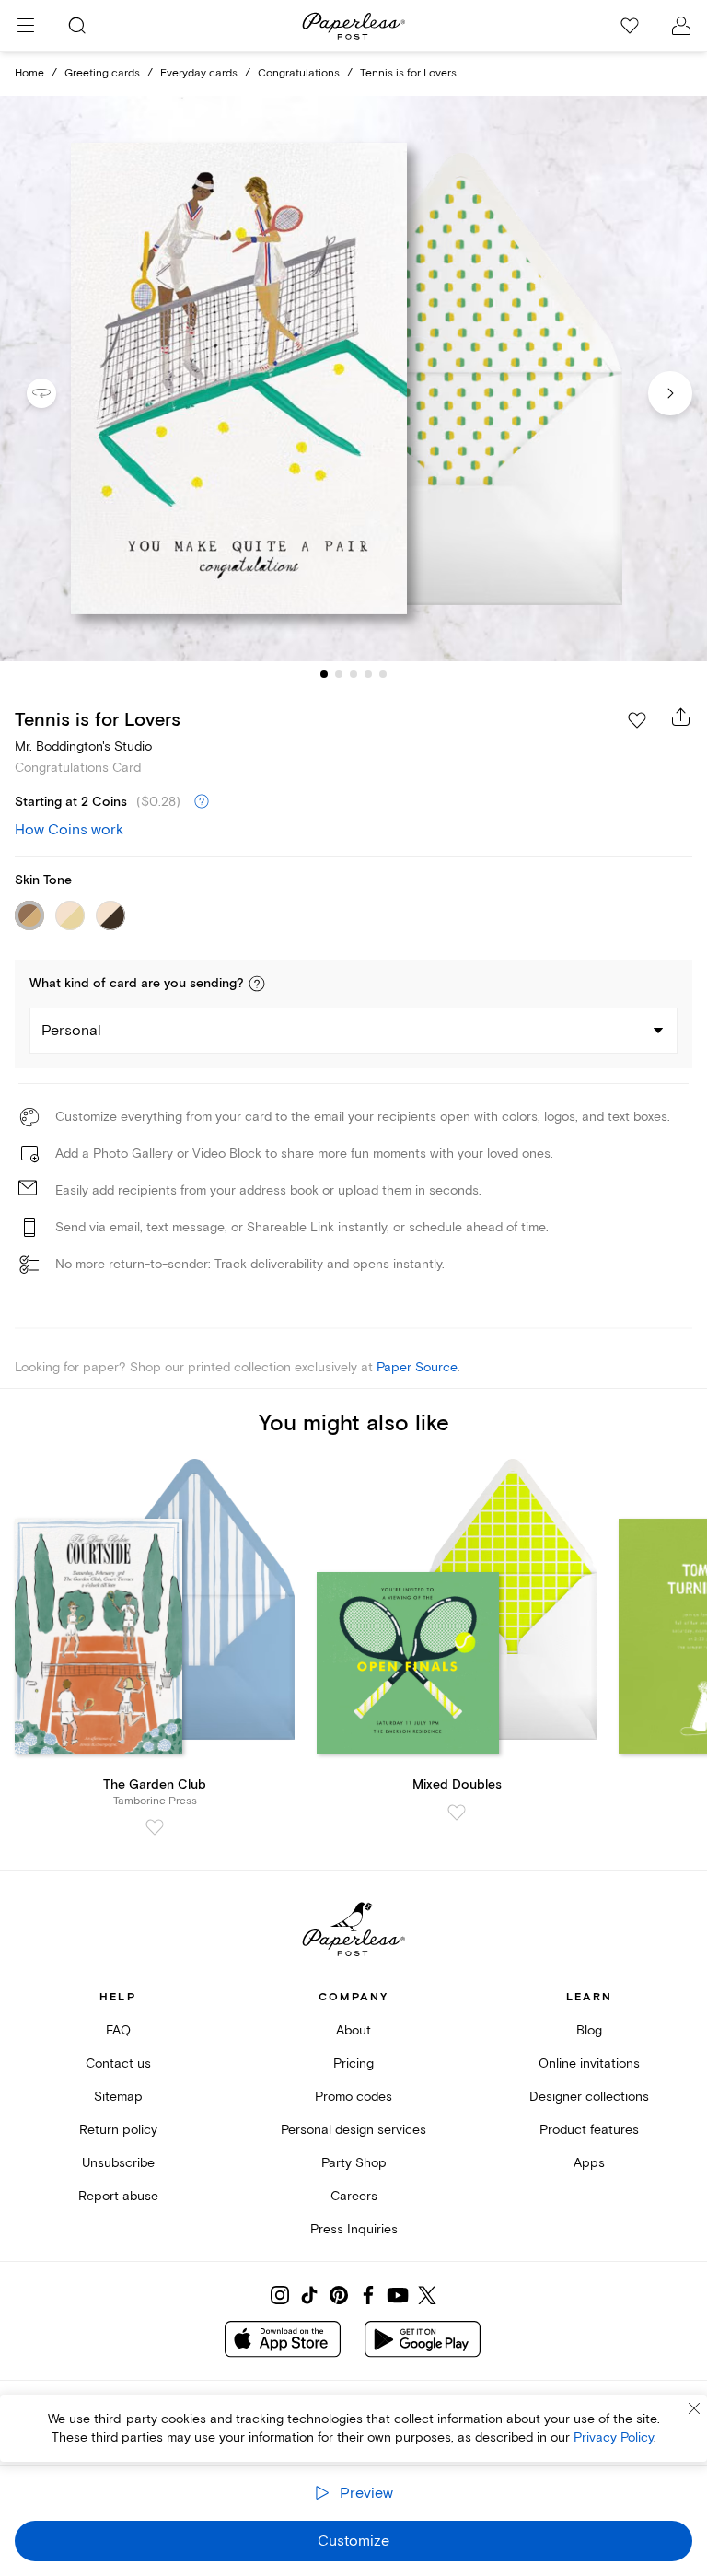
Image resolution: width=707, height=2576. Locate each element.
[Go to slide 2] (339, 674)
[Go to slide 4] (368, 674)
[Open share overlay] (681, 717)
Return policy (118, 2130)
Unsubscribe (118, 2163)
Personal (71, 1031)
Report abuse (118, 2196)
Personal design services (353, 2130)
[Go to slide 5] (383, 674)
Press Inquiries (354, 2229)
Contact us (118, 2063)
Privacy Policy (614, 2437)
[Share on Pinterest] (339, 2295)
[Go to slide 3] (353, 674)
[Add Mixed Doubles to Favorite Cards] (457, 1813)
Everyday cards (199, 73)
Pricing (353, 2063)
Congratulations (299, 73)
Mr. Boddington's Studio (83, 746)
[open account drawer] (681, 26)
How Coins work (69, 830)
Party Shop (354, 2163)
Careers (354, 2196)
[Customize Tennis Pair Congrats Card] (353, 379)
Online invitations (589, 2063)
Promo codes (353, 2097)
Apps (589, 2163)
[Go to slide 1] (324, 674)
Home (29, 73)
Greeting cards (102, 73)
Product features (589, 2130)
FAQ (118, 2030)
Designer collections (589, 2097)
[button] (257, 984)
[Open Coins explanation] (202, 802)
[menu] (26, 26)
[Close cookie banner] (694, 2408)
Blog (589, 2030)
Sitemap (118, 2097)
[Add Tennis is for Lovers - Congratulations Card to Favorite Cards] (637, 720)
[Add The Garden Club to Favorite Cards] (155, 1827)
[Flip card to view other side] (56, 393)
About (353, 2030)
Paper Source (417, 1367)
